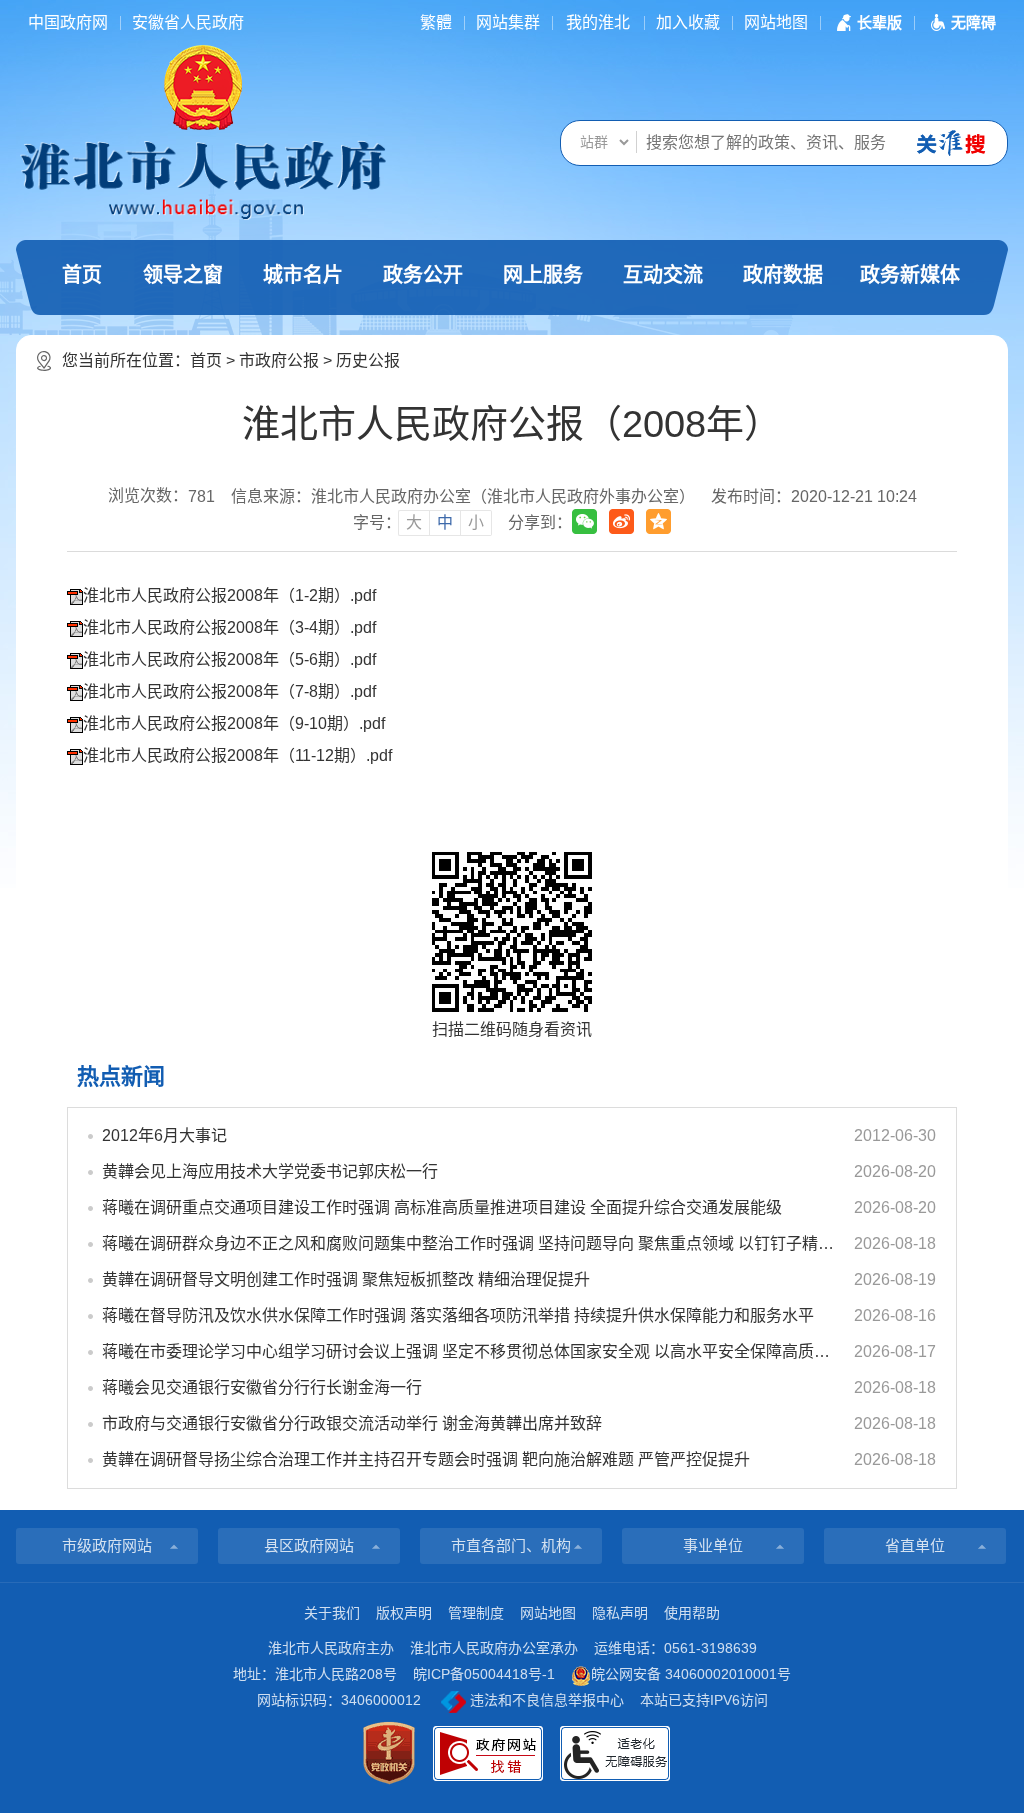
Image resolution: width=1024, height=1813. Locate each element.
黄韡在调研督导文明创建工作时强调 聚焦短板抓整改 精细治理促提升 (346, 1279)
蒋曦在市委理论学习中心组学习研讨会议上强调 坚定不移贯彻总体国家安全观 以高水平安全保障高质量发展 (469, 1351)
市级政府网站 (107, 1545)
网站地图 (776, 22)
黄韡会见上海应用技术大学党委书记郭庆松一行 (270, 1171)
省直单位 (915, 1545)
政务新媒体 (910, 275)
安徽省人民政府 (188, 22)
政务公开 (423, 275)
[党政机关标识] (389, 1753)
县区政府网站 (309, 1545)
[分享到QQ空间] (658, 521)
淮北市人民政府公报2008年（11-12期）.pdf (237, 755)
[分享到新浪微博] (621, 521)
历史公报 (368, 360)
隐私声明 (620, 1613)
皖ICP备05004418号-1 (484, 1674)
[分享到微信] (584, 521)
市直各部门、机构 (511, 1545)
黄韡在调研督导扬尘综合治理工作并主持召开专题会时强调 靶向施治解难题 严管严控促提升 (426, 1459)
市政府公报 (279, 360)
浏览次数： (161, 496)
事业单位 (713, 1545)
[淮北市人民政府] (203, 179)
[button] (867, 22)
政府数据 (783, 275)
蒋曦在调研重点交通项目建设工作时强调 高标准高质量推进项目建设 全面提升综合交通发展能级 (442, 1207)
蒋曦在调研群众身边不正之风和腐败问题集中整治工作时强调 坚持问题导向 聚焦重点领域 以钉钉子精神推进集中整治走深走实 (469, 1243)
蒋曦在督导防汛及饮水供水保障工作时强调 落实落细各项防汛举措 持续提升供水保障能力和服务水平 (458, 1315)
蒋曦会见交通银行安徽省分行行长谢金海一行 (262, 1387)
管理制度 (476, 1613)
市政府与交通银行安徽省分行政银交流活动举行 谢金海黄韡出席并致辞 (352, 1423)
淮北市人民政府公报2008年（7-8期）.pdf (229, 691)
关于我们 (332, 1613)
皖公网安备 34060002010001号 (691, 1674)
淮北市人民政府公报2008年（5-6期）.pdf (229, 659)
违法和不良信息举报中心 (545, 1700)
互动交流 (663, 275)
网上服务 (543, 275)
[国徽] (203, 86)
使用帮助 (692, 1613)
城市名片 (303, 275)
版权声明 (404, 1613)
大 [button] (414, 522)
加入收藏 (688, 22)
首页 (82, 275)
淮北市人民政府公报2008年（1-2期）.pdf (229, 595)
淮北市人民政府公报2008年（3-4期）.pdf (229, 627)
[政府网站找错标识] (488, 1753)
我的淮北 (598, 22)
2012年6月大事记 (164, 1135)
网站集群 (508, 22)
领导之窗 (183, 275)
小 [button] (476, 522)
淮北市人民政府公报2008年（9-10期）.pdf (234, 723)
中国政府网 (68, 22)
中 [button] (445, 522)
